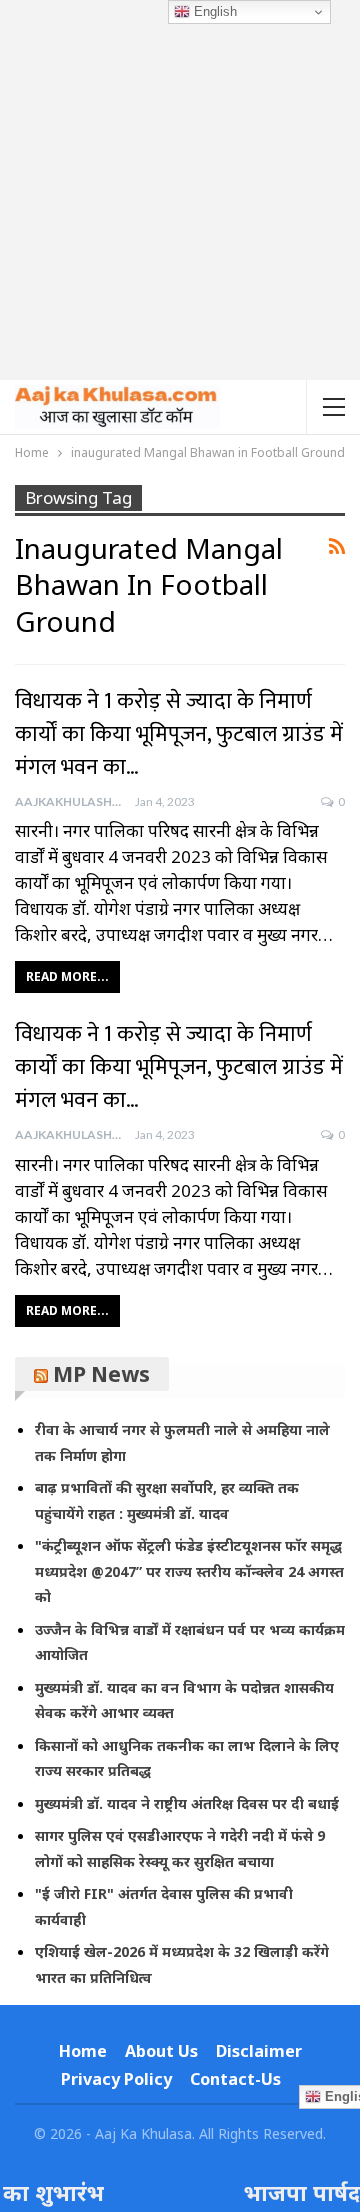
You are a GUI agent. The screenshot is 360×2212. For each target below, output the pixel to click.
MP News (101, 1374)
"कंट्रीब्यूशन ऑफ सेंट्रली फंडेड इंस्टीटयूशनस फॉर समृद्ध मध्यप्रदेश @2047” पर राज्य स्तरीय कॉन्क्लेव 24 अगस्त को (189, 1571)
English (213, 11)
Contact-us (235, 2079)
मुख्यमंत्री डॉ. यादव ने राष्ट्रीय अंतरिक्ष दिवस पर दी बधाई (187, 1803)
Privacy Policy (116, 2079)
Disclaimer (259, 2051)
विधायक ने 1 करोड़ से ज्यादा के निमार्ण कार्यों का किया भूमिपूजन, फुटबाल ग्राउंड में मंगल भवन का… (179, 734)
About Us (161, 2051)
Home (83, 2051)
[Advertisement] (180, 190)
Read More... (67, 976)
